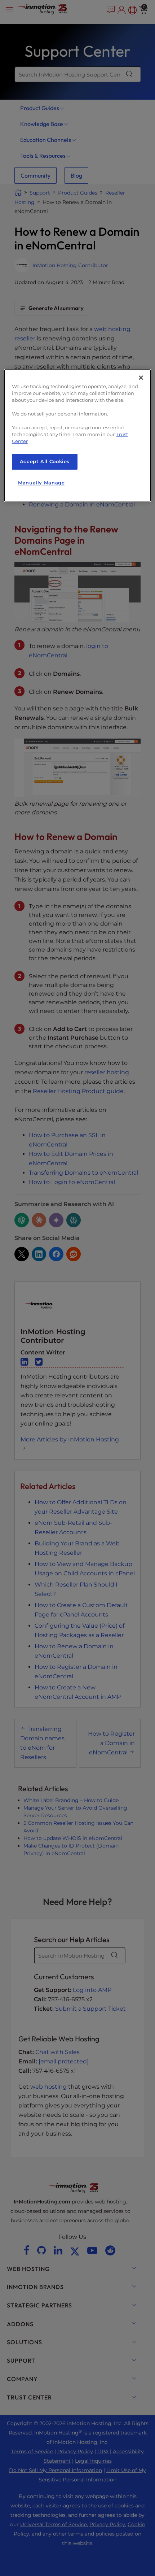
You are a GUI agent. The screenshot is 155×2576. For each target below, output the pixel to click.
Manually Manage (41, 483)
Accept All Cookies (45, 462)
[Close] (141, 378)
